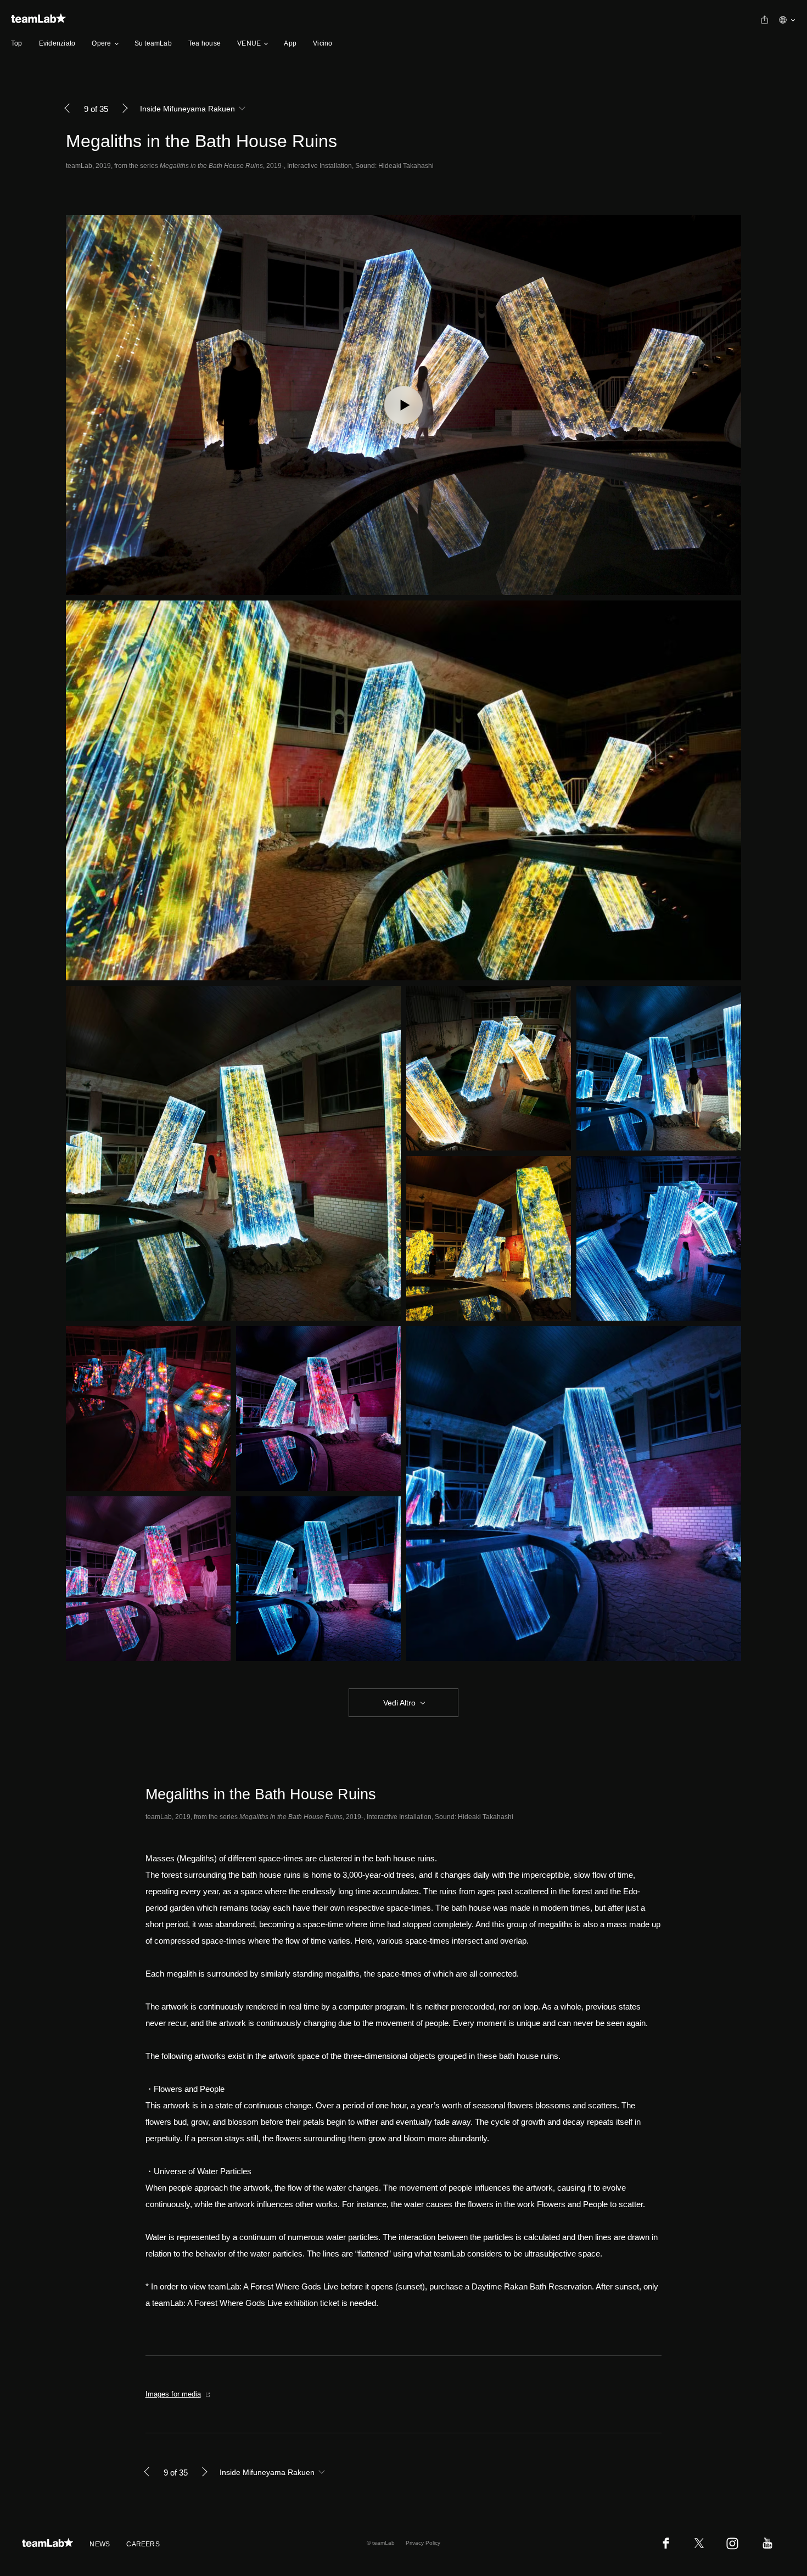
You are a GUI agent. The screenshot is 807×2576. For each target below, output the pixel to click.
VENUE (249, 43)
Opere (101, 43)
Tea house (204, 43)
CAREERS (143, 2544)
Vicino (323, 43)
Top (17, 43)
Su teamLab (153, 43)
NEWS (100, 2544)
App (290, 43)
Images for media (173, 2394)
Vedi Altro (399, 1703)
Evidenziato (57, 43)
